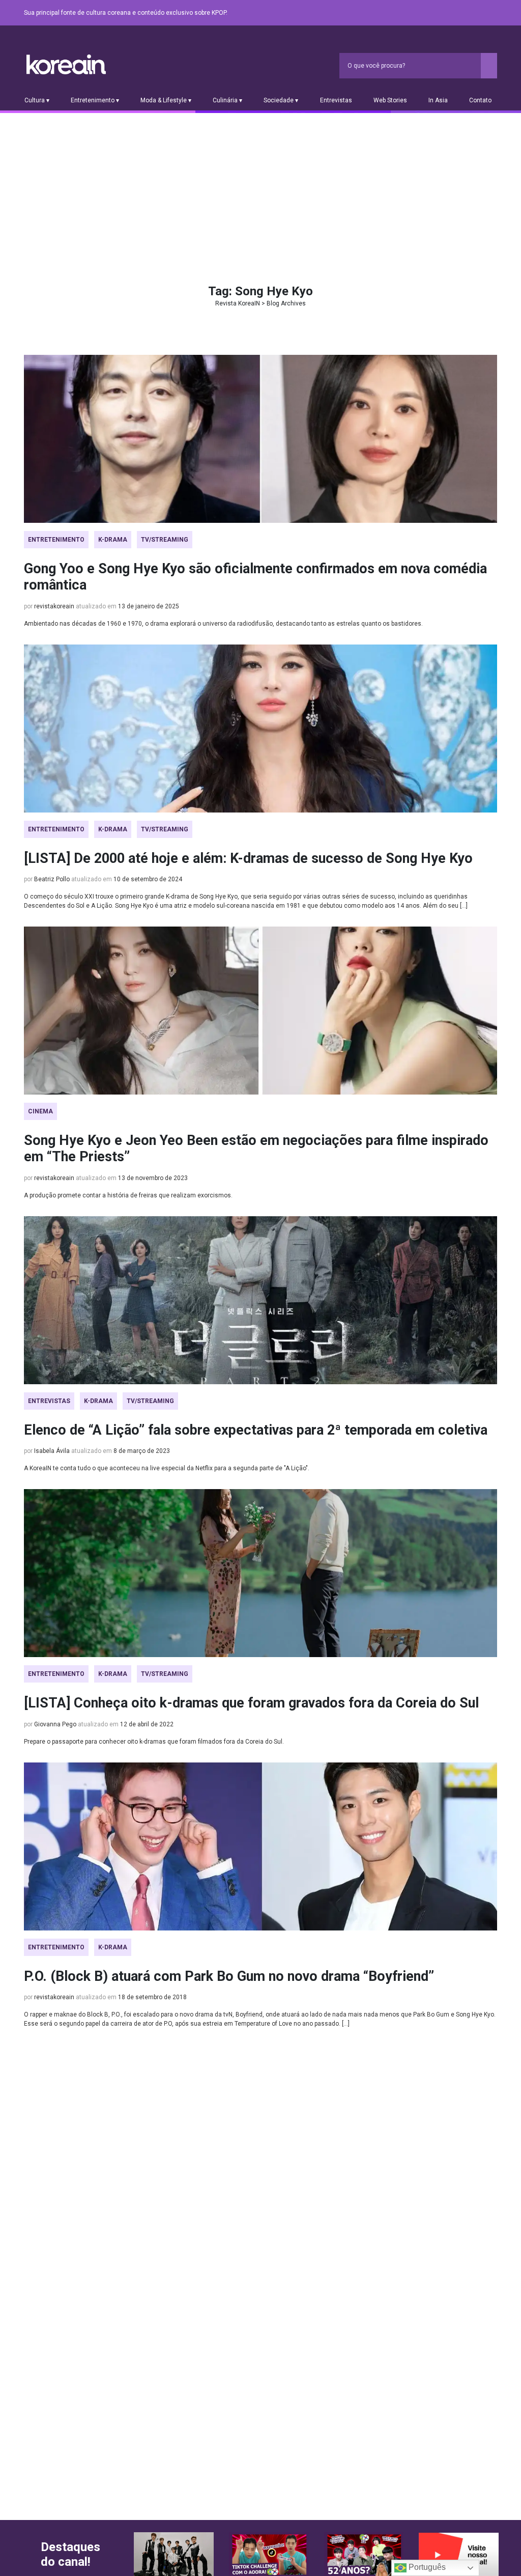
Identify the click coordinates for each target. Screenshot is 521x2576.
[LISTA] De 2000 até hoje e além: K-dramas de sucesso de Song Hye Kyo (248, 858)
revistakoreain (54, 606)
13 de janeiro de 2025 (149, 606)
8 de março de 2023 (142, 1451)
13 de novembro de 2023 (153, 1178)
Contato (480, 100)
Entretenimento (56, 540)
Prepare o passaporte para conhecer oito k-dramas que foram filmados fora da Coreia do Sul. (154, 1742)
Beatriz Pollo (52, 879)
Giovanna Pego (55, 1724)
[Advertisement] (260, 189)
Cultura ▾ (37, 100)
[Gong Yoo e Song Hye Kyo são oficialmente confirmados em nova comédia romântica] (260, 439)
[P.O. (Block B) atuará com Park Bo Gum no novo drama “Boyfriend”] (260, 1846)
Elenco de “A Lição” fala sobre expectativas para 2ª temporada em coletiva (256, 1430)
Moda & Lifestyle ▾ (166, 100)
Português (426, 2567)
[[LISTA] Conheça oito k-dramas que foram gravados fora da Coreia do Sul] (260, 1573)
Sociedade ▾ (281, 100)
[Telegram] (491, 13)
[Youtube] (454, 13)
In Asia (438, 100)
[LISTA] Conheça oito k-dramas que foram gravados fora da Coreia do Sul (251, 1703)
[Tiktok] (479, 13)
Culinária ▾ (227, 100)
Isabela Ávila (52, 1451)
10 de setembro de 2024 (148, 879)
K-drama (113, 540)
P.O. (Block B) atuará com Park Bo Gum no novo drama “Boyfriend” (229, 1976)
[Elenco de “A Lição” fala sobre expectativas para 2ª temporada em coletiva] (260, 1300)
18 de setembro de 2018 (152, 1997)
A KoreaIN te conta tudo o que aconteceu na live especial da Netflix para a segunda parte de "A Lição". (167, 1468)
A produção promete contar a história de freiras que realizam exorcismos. (128, 1195)
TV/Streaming (165, 540)
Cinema (40, 1111)
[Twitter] (442, 13)
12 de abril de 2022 (147, 1724)
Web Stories (390, 100)
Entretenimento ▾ (95, 100)
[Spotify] (467, 13)
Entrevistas (336, 100)
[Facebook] (418, 13)
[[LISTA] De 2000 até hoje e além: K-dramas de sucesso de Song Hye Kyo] (260, 729)
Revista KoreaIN (66, 64)
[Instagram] (430, 13)
